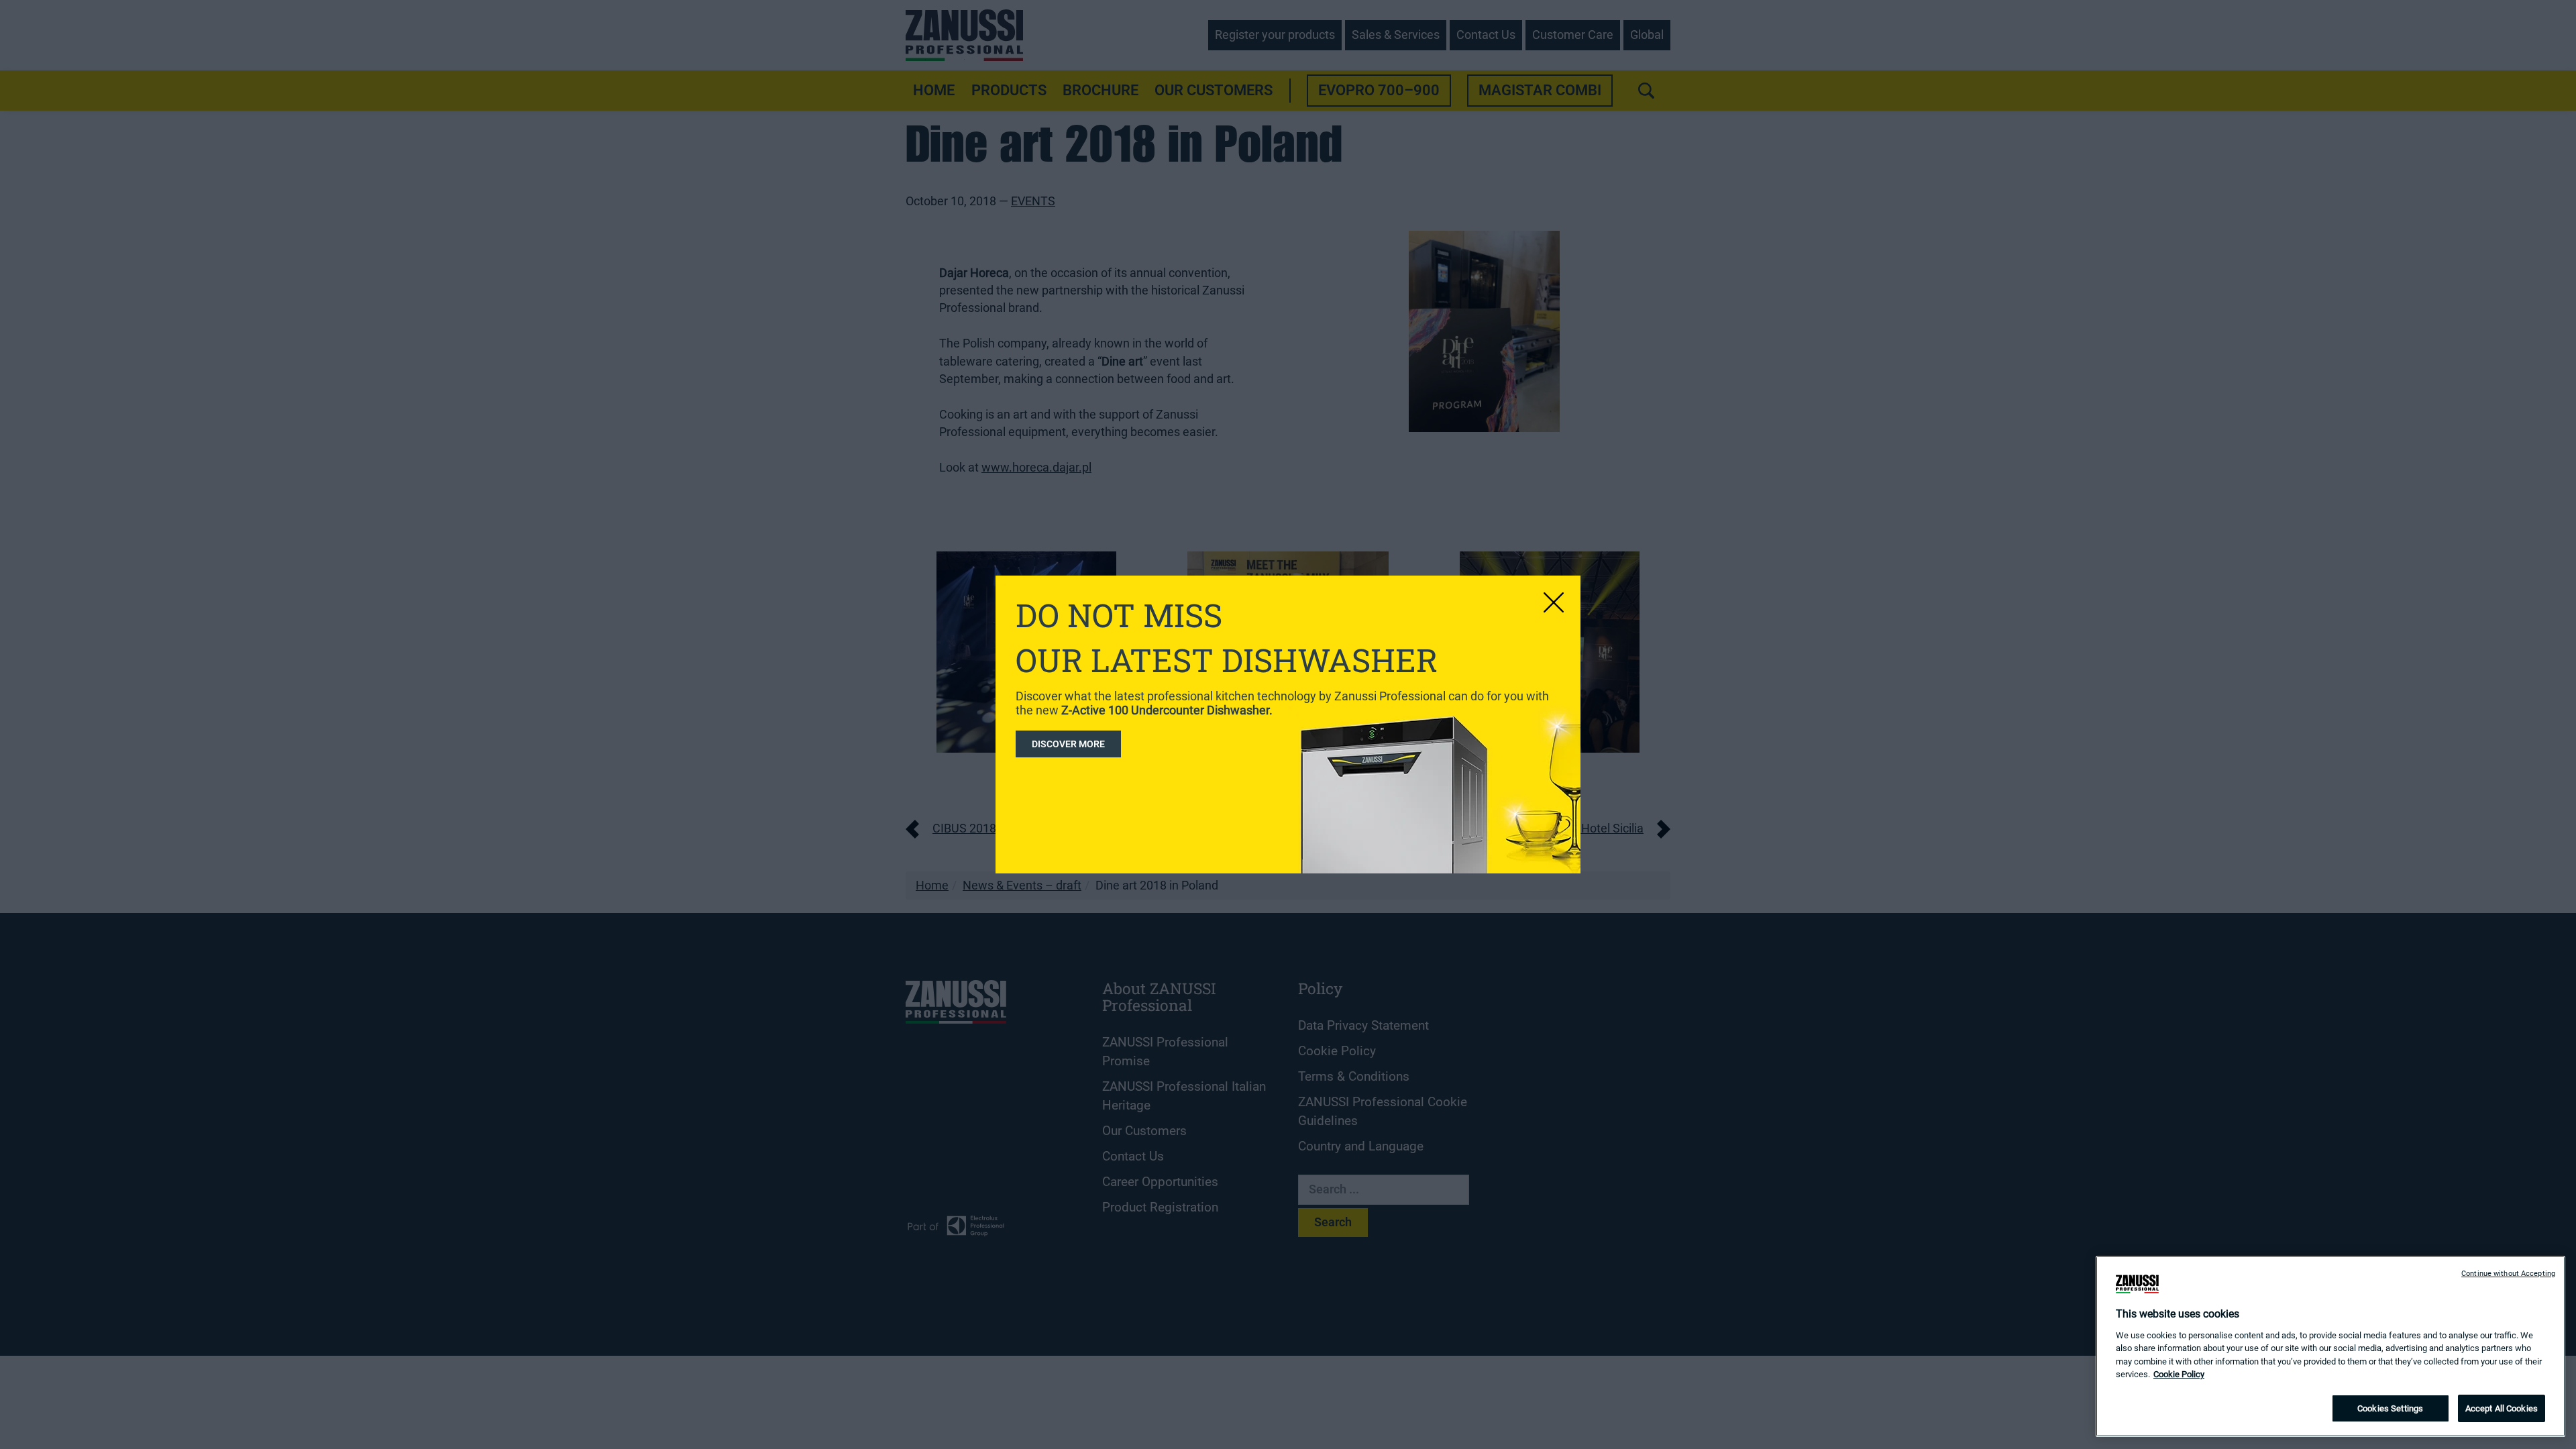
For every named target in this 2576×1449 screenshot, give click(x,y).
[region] (2330, 1346)
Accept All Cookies (2502, 1408)
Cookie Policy (2179, 1375)
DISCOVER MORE (1068, 744)
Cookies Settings (2390, 1408)
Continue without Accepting (2508, 1274)
